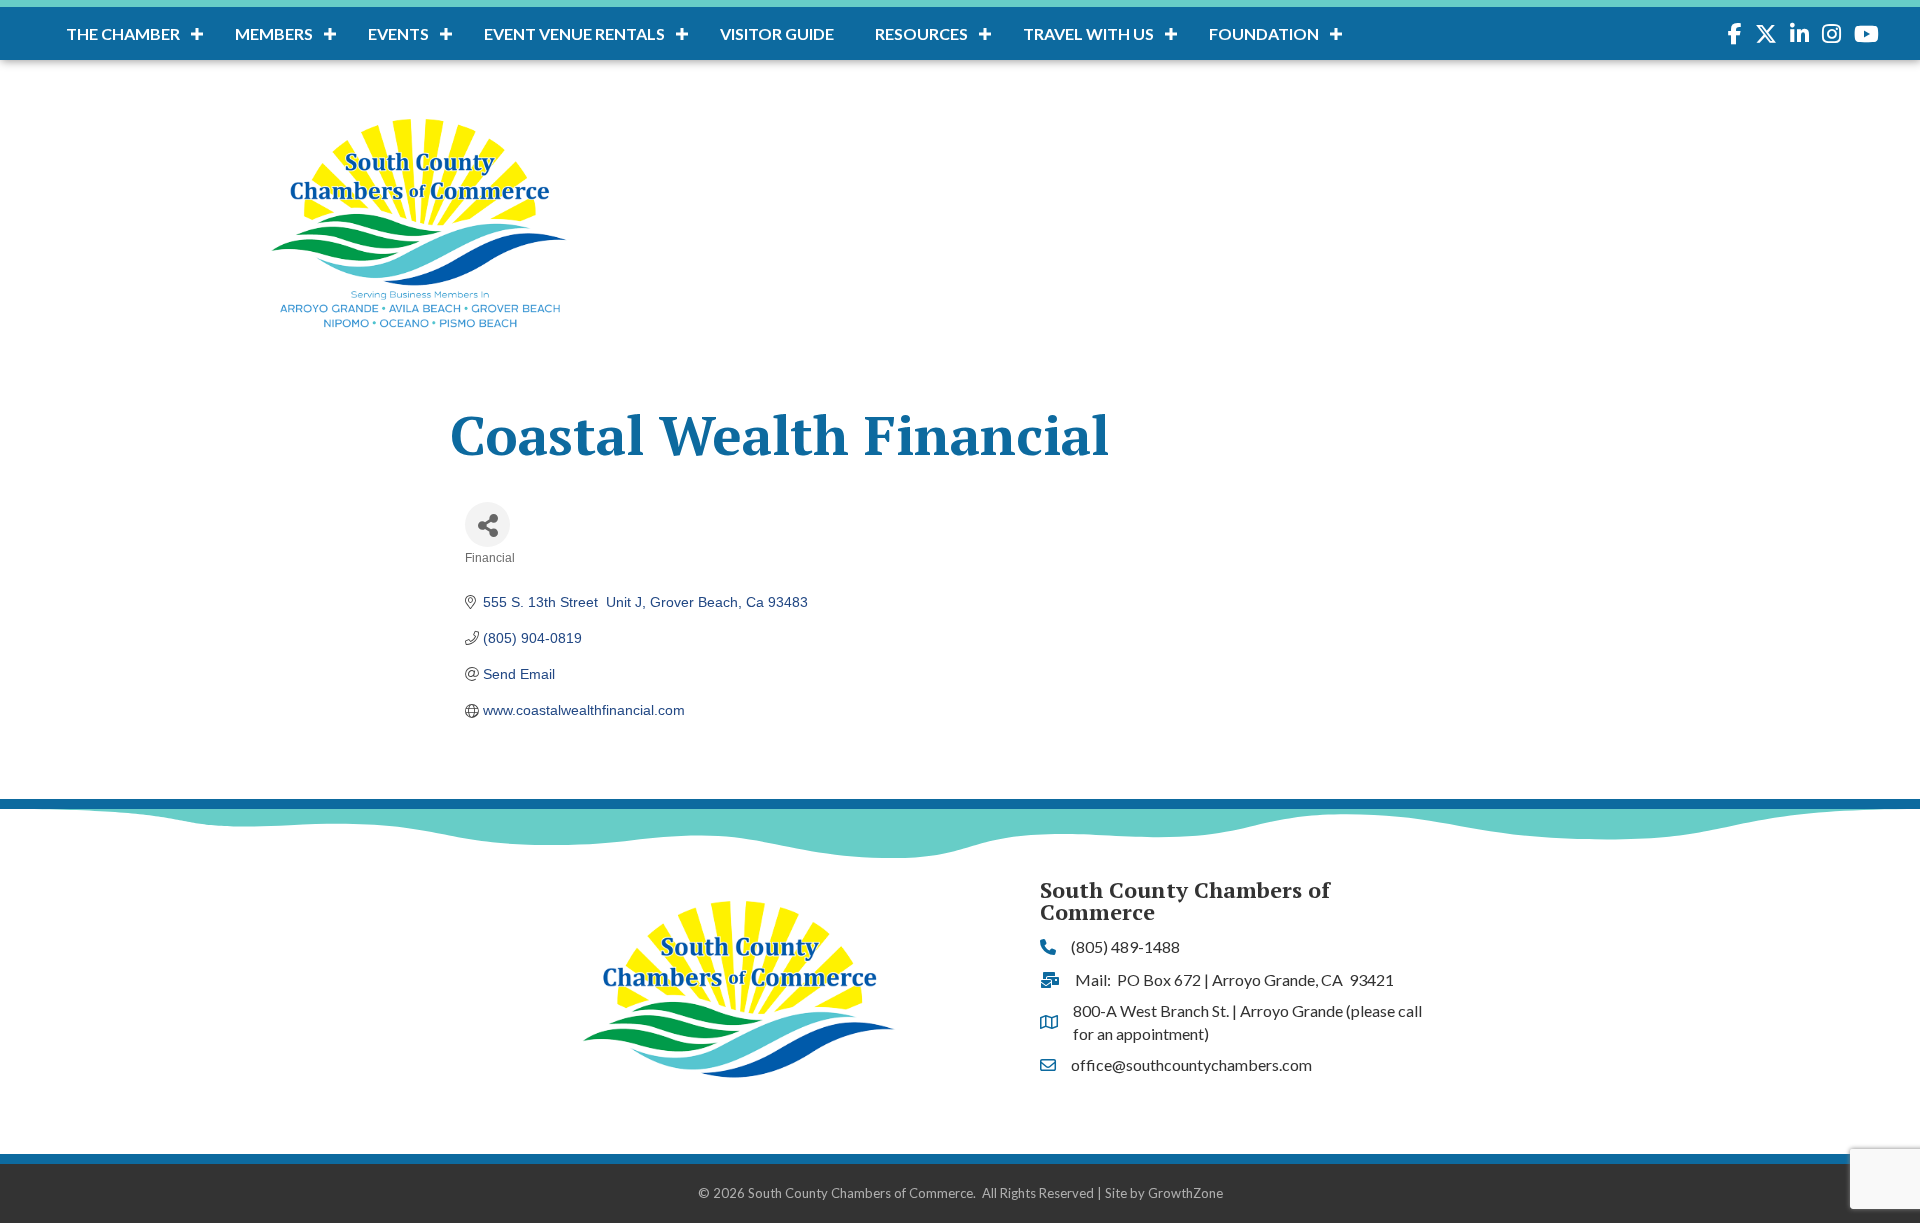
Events (398, 33)
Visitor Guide (777, 33)
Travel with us (1088, 33)
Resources (921, 33)
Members (274, 33)
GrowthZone (1185, 1193)
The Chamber (123, 33)
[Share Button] (487, 524)
